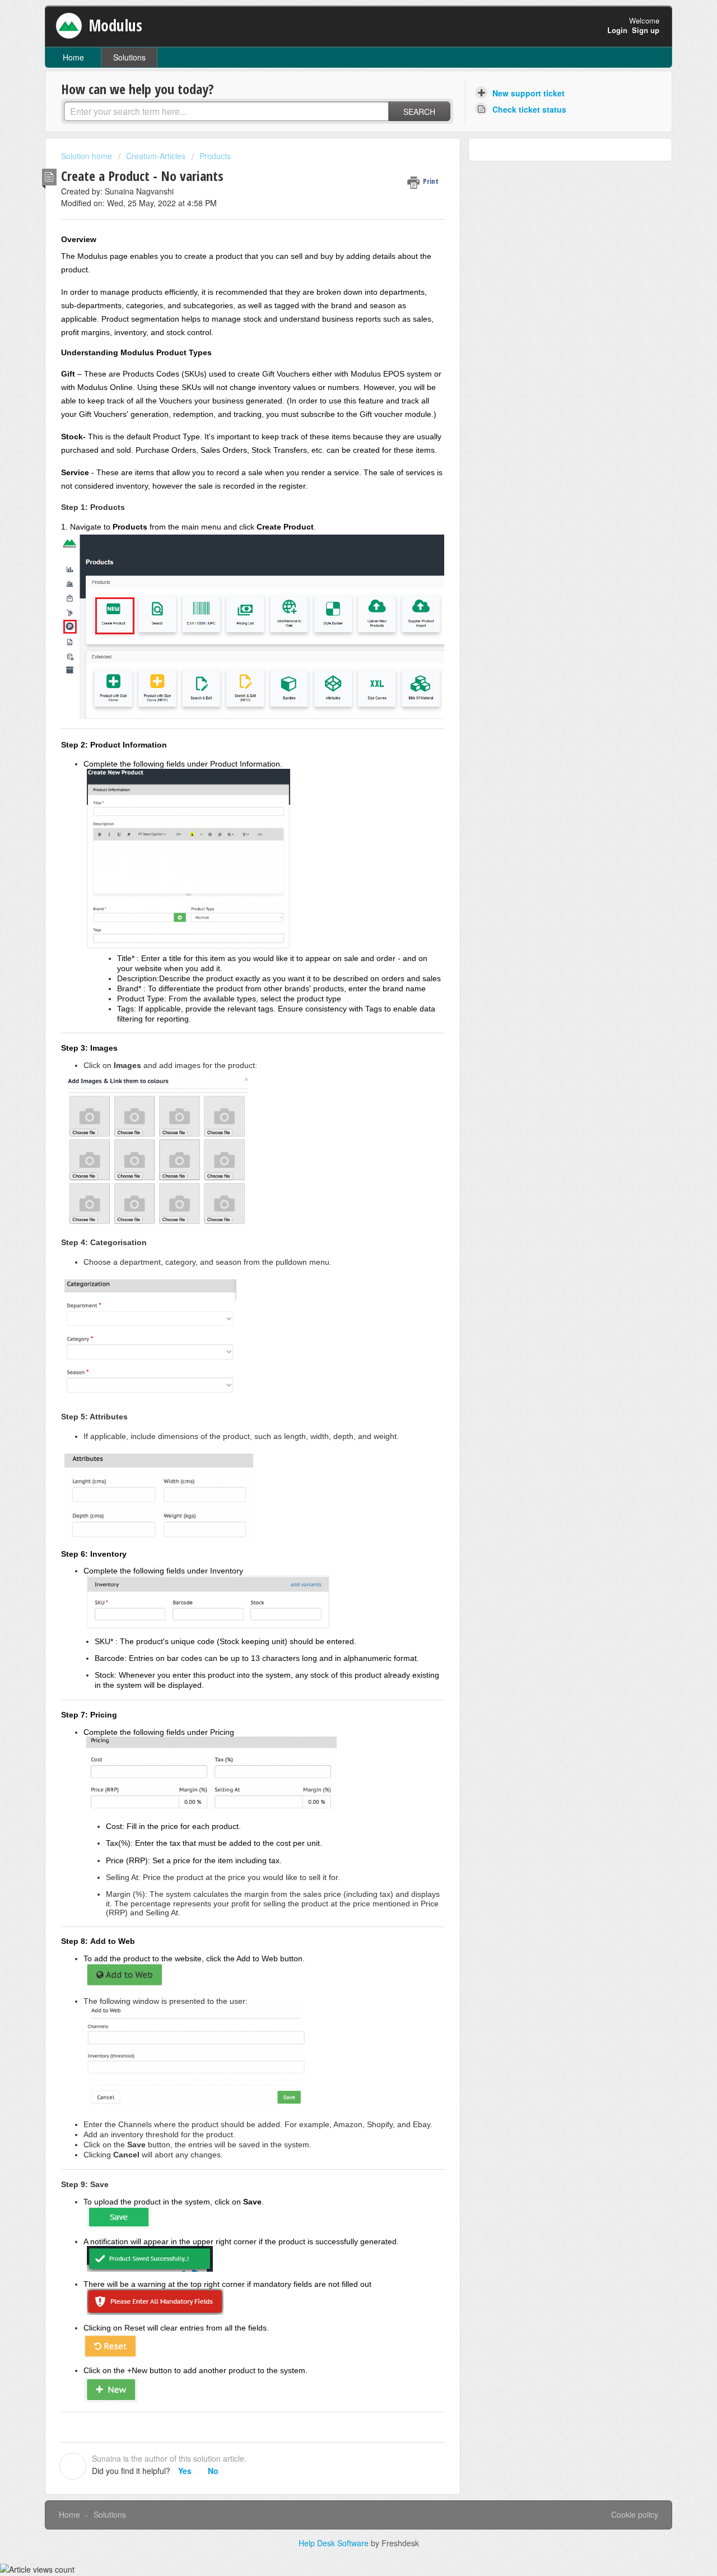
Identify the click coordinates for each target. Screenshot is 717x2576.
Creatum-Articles (156, 156)
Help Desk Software (335, 2543)
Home (73, 57)
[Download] (338, 1180)
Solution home (88, 156)
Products (215, 156)
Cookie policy (635, 2514)
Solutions (129, 57)
